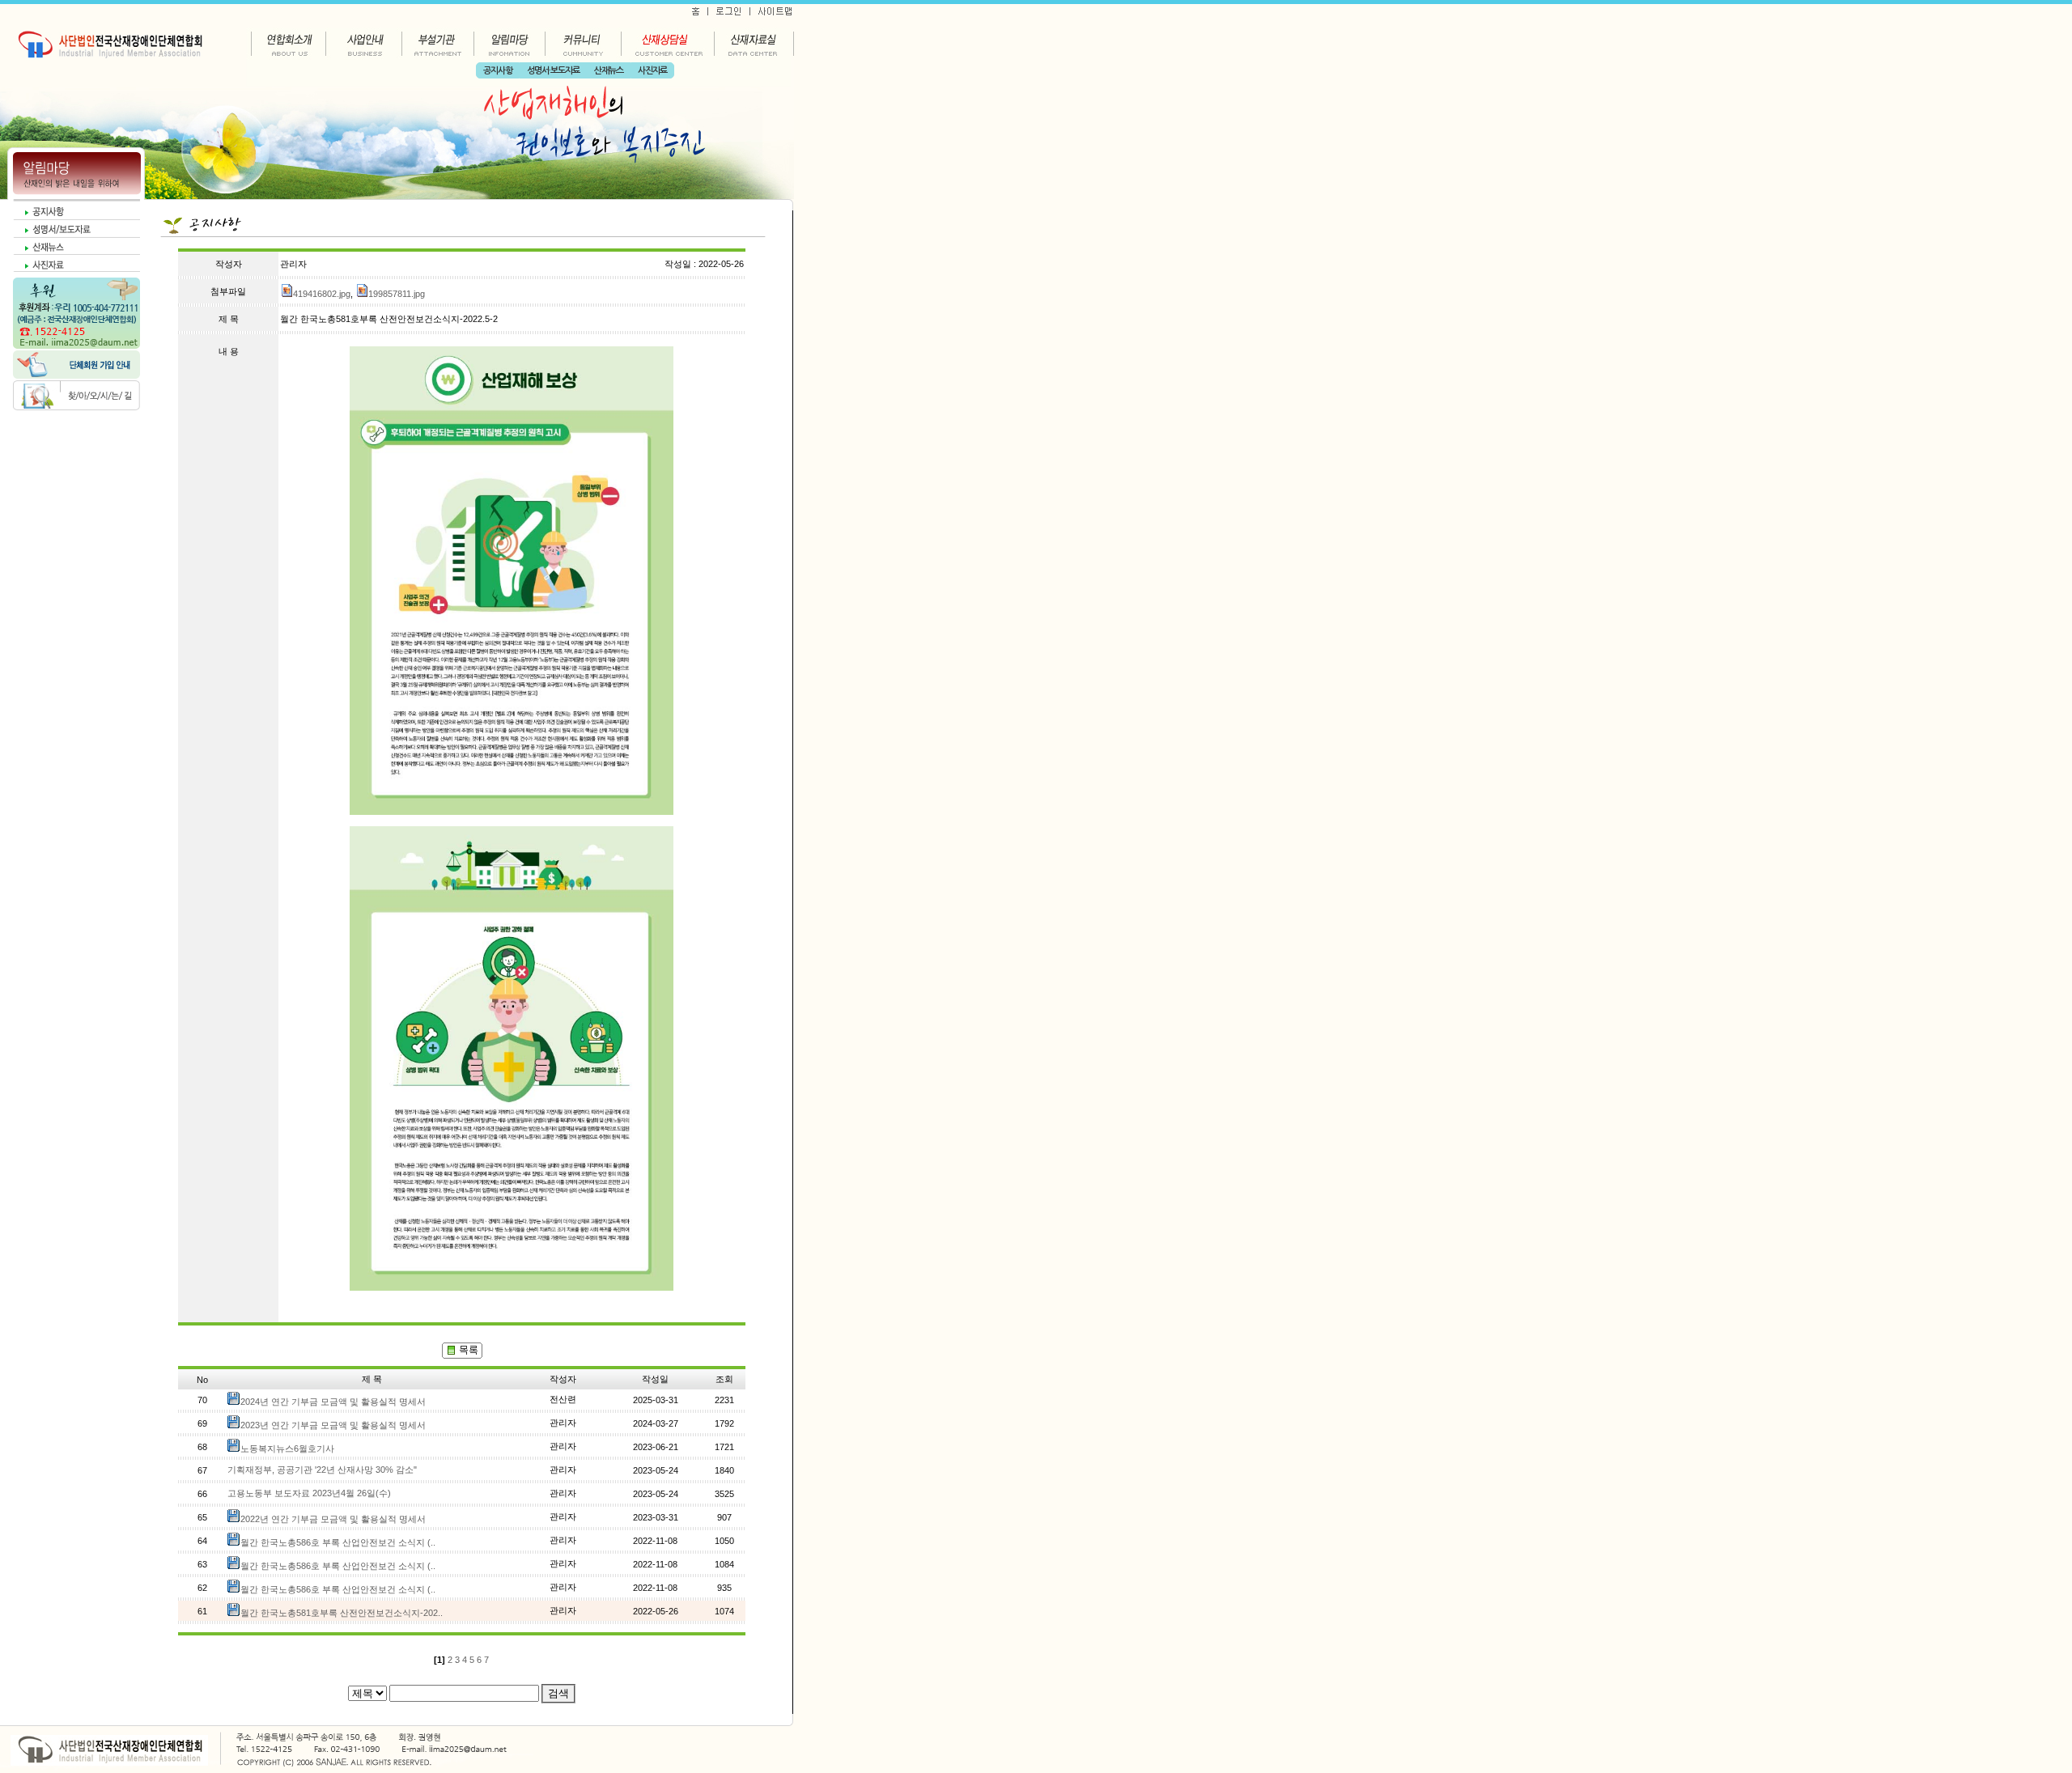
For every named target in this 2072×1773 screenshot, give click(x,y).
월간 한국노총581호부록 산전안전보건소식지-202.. (342, 1613)
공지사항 (498, 71)
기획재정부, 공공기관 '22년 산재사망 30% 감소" (322, 1470)
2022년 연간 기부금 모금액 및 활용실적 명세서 (333, 1519)
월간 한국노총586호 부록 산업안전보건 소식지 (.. (338, 1542)
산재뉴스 (609, 71)
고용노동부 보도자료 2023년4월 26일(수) (309, 1493)
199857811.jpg (397, 294)
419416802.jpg (322, 294)
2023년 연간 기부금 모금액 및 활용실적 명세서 (333, 1425)
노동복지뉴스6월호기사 (287, 1449)
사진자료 (652, 71)
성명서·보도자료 (553, 71)
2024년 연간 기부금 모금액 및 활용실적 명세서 (333, 1402)
